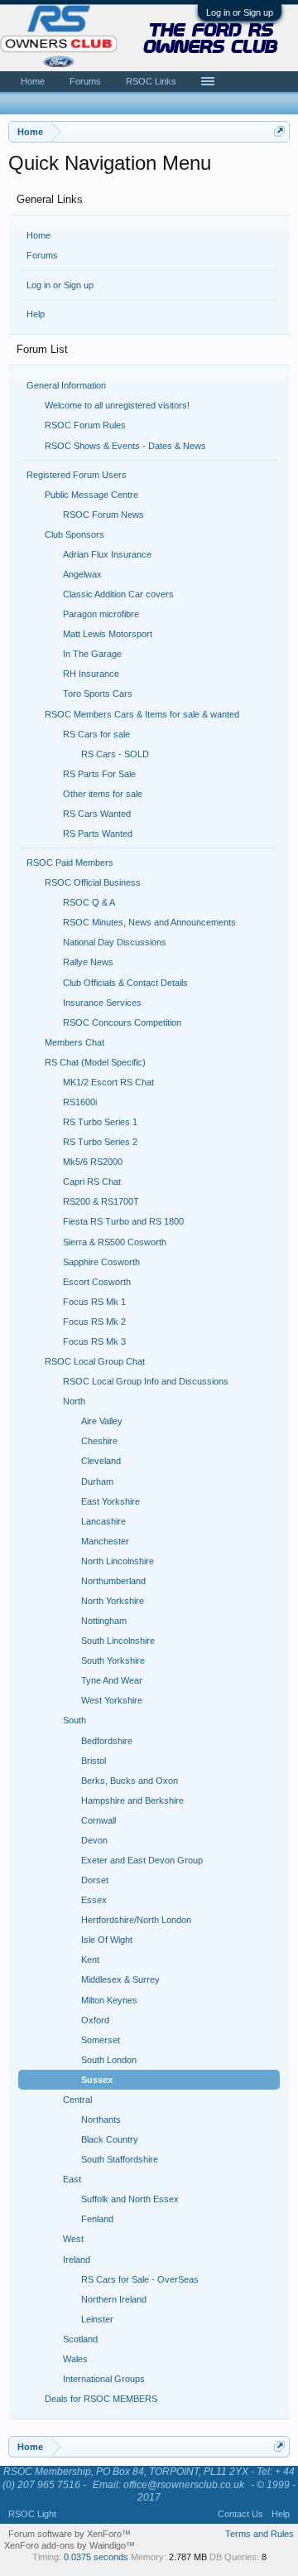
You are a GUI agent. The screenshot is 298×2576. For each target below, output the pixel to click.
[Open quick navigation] (279, 131)
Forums (42, 255)
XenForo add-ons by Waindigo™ (70, 2545)
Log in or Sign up (240, 12)
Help (36, 314)
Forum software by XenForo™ (70, 2534)
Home (38, 235)
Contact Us (240, 2514)
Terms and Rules (260, 2534)
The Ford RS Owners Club (211, 40)
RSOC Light (32, 2514)
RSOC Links (151, 81)
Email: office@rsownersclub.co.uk (168, 2485)
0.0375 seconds (96, 2557)
